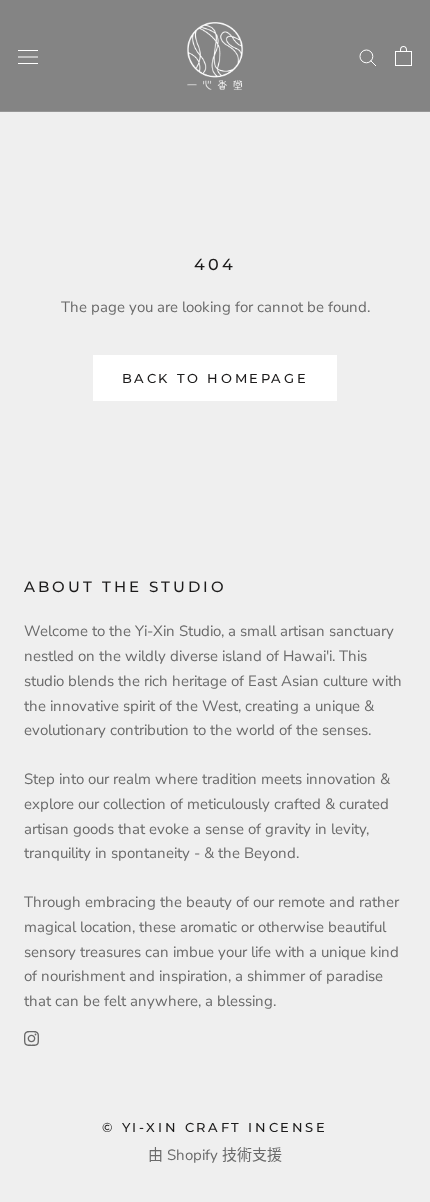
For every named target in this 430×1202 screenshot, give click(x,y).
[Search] (368, 56)
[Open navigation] (28, 56)
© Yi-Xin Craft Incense (214, 1127)
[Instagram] (31, 1037)
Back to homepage (215, 378)
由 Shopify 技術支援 (215, 1155)
